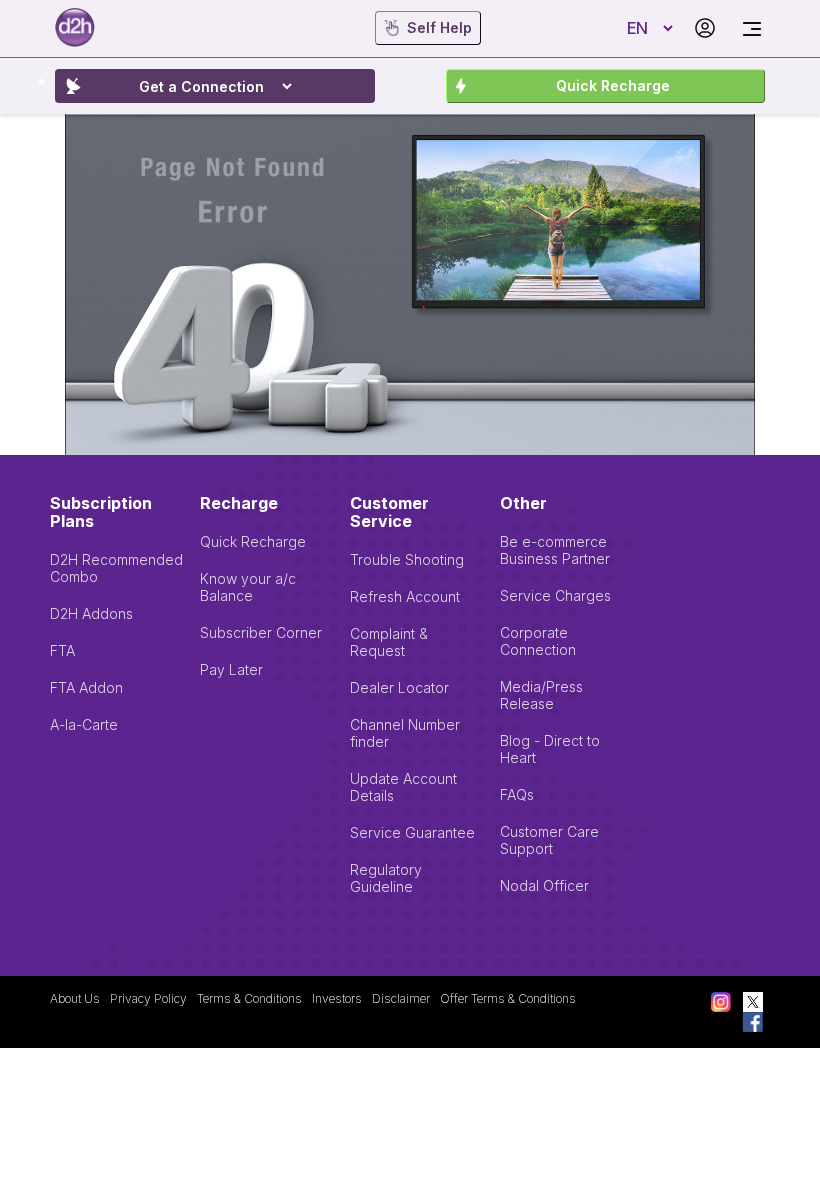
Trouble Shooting (407, 559)
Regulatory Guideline (386, 878)
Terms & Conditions (249, 999)
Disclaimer (401, 999)
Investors (337, 999)
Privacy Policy (148, 999)
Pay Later (231, 669)
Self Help (439, 27)
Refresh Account (405, 596)
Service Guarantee (412, 832)
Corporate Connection (538, 641)
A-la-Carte (84, 724)
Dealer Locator (399, 687)
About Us (75, 999)
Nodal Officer (544, 885)
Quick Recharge (613, 85)
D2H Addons (91, 613)
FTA (62, 650)
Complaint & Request (389, 642)
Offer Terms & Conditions (508, 999)
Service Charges (555, 595)
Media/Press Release (541, 695)
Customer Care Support (549, 840)
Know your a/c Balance (248, 587)
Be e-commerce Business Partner (555, 550)
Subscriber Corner (261, 632)
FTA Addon (86, 687)
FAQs (517, 794)
